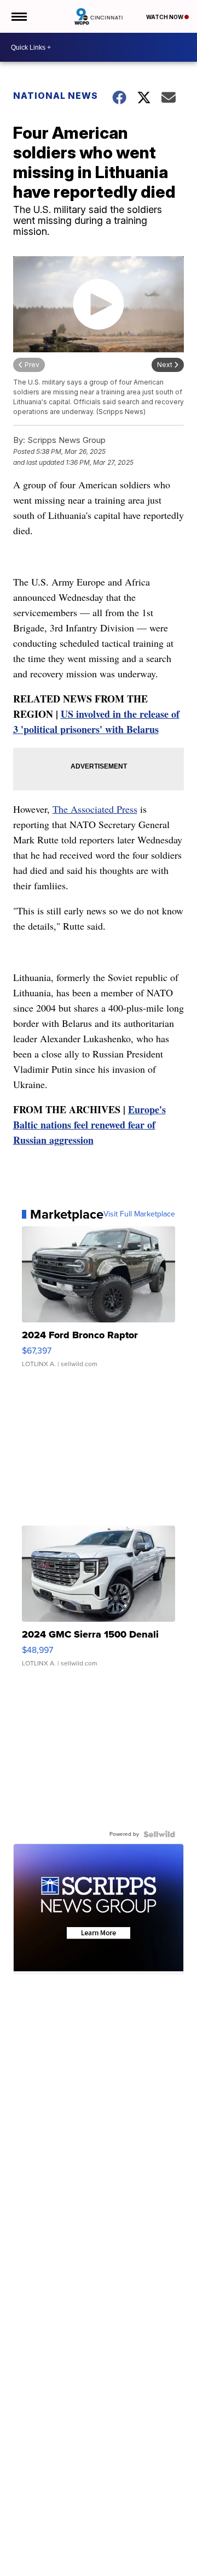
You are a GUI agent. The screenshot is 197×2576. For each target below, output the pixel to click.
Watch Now (165, 17)
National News (56, 96)
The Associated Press (95, 809)
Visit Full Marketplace (139, 1214)
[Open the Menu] (18, 16)
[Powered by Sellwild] (159, 1834)
